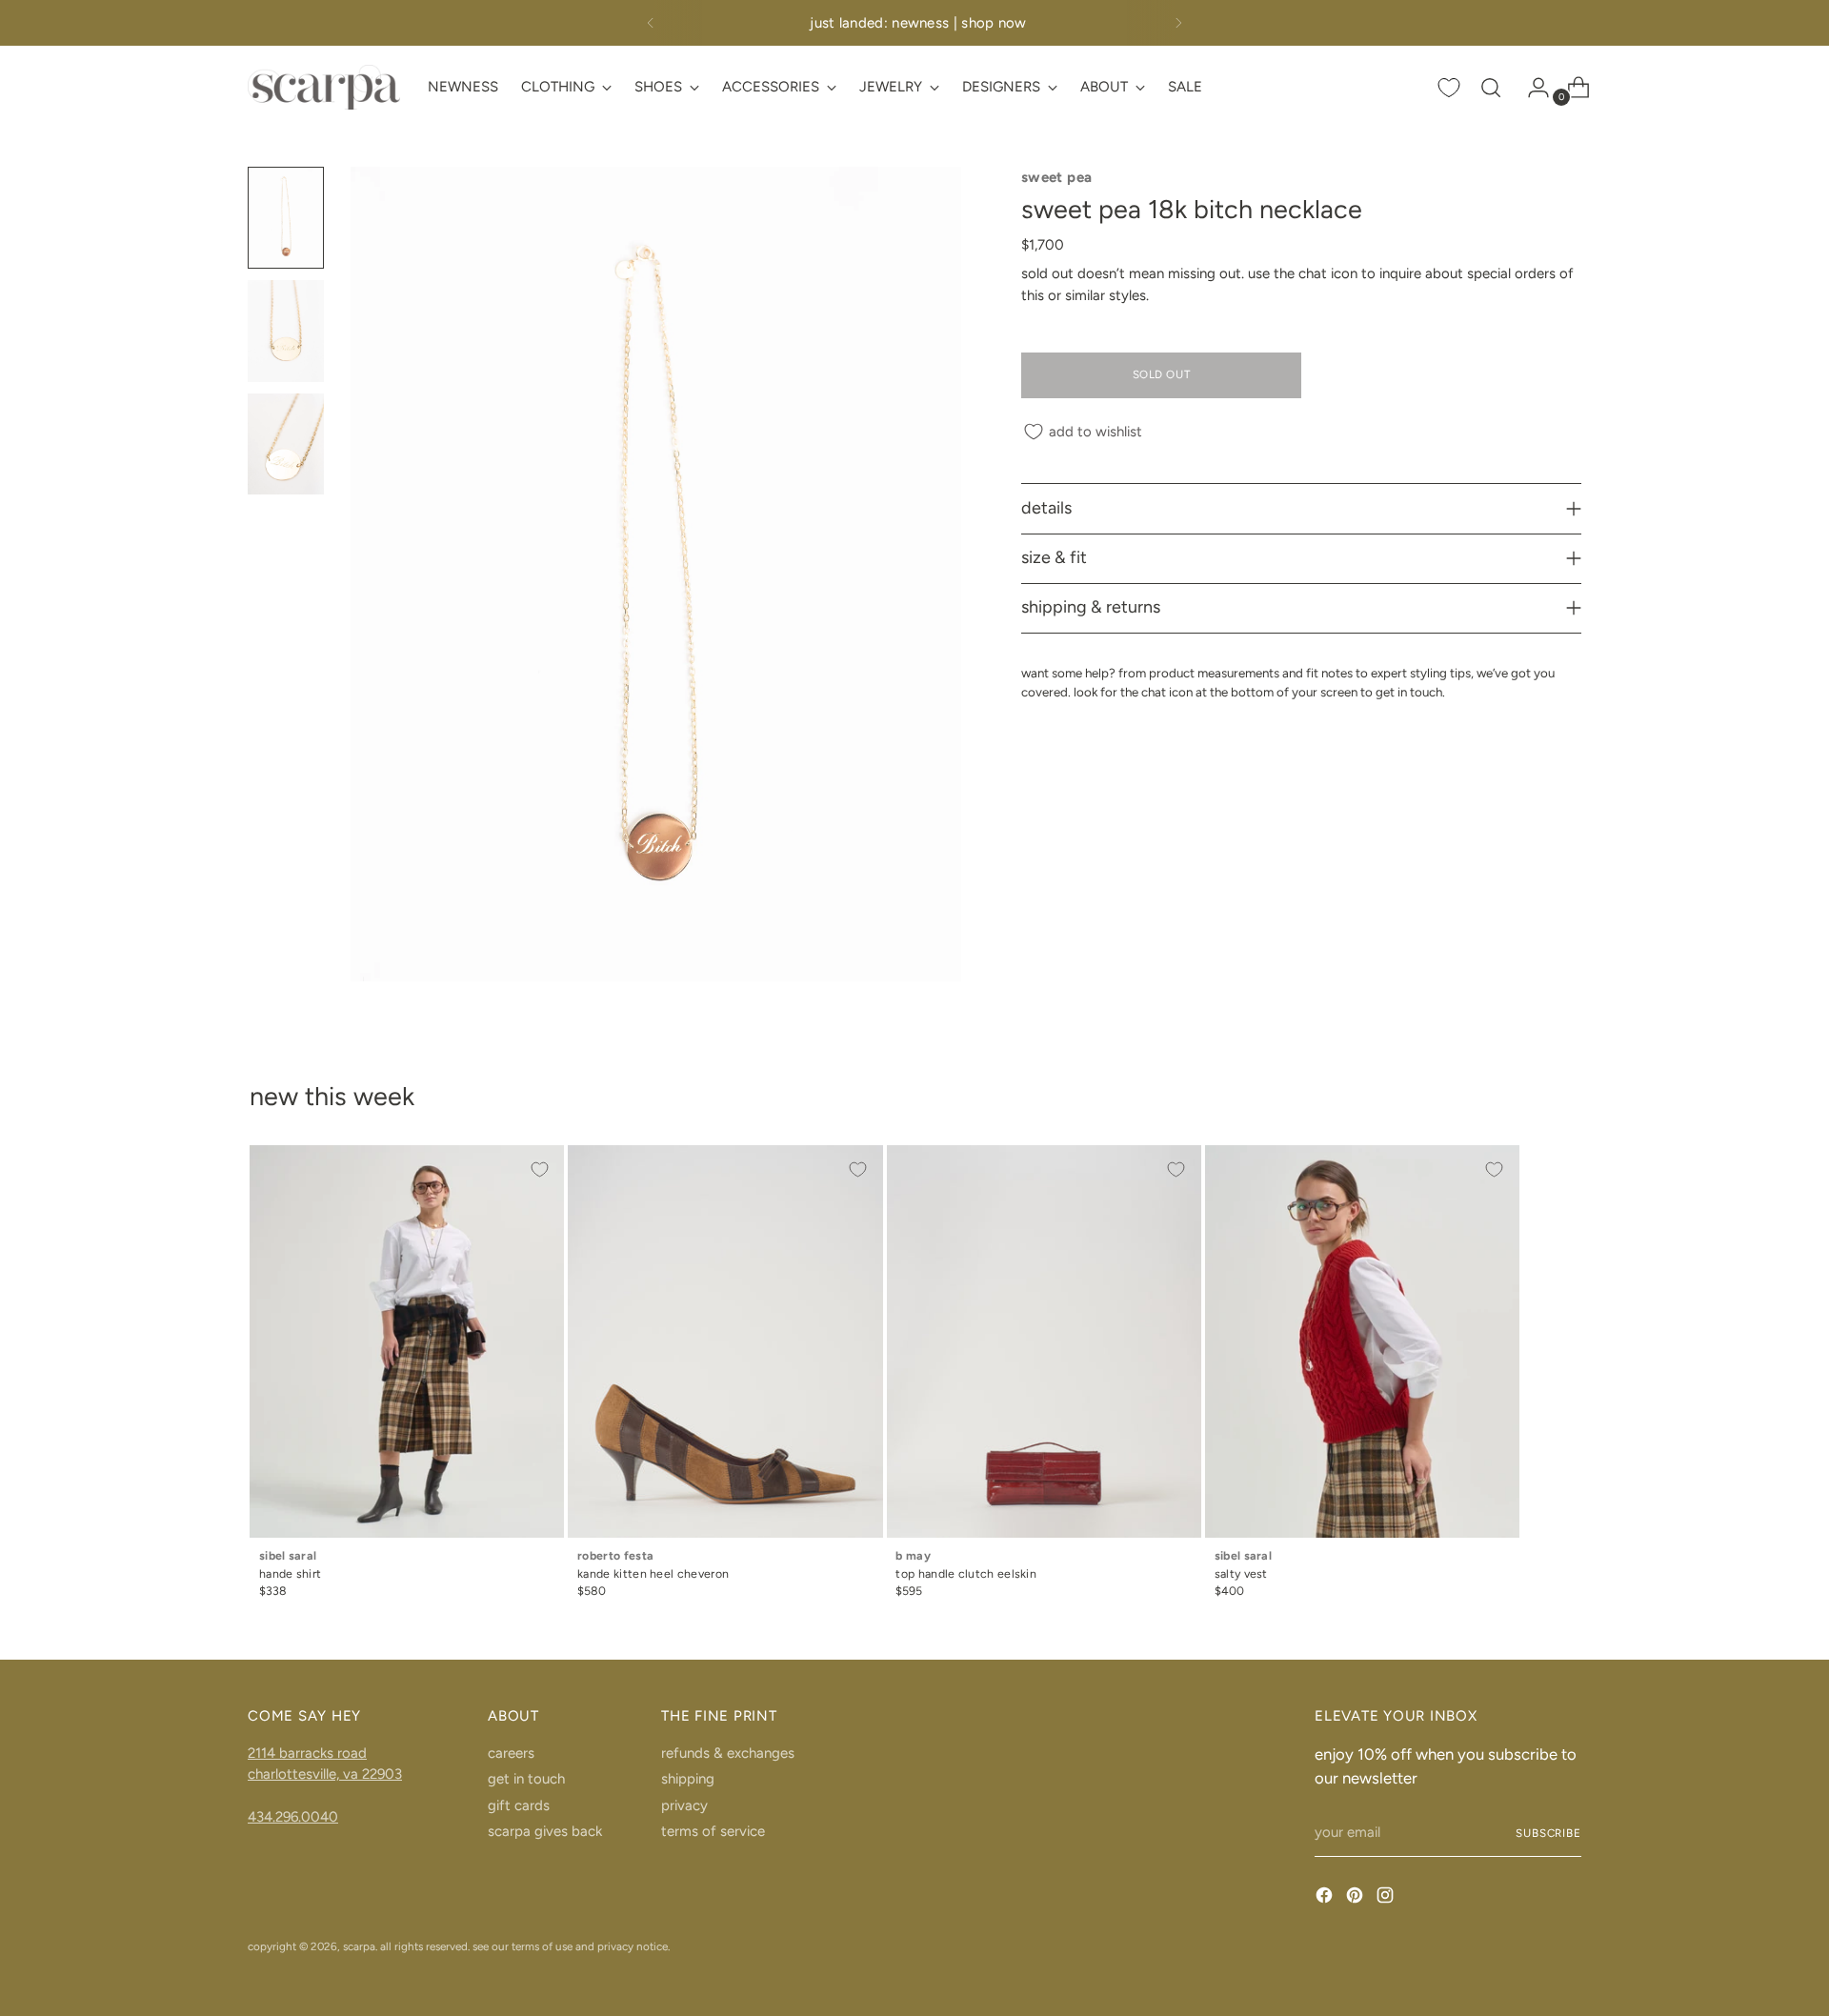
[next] (1178, 23)
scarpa (359, 1946)
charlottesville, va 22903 (325, 1774)
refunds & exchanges (728, 1753)
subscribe (1548, 1833)
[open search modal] (1491, 88)
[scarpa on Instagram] (1387, 1898)
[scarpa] (324, 87)
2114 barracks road (307, 1753)
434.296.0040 (293, 1817)
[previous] (651, 23)
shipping (688, 1779)
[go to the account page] (1531, 88)
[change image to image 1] (286, 218)
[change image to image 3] (286, 444)
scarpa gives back (545, 1831)
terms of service (713, 1831)
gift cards (519, 1805)
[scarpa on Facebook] (1326, 1898)
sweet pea (1056, 177)
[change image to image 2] (286, 331)
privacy (684, 1805)
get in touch (526, 1779)
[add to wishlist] (539, 1170)
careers (511, 1753)
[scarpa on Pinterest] (1357, 1898)
